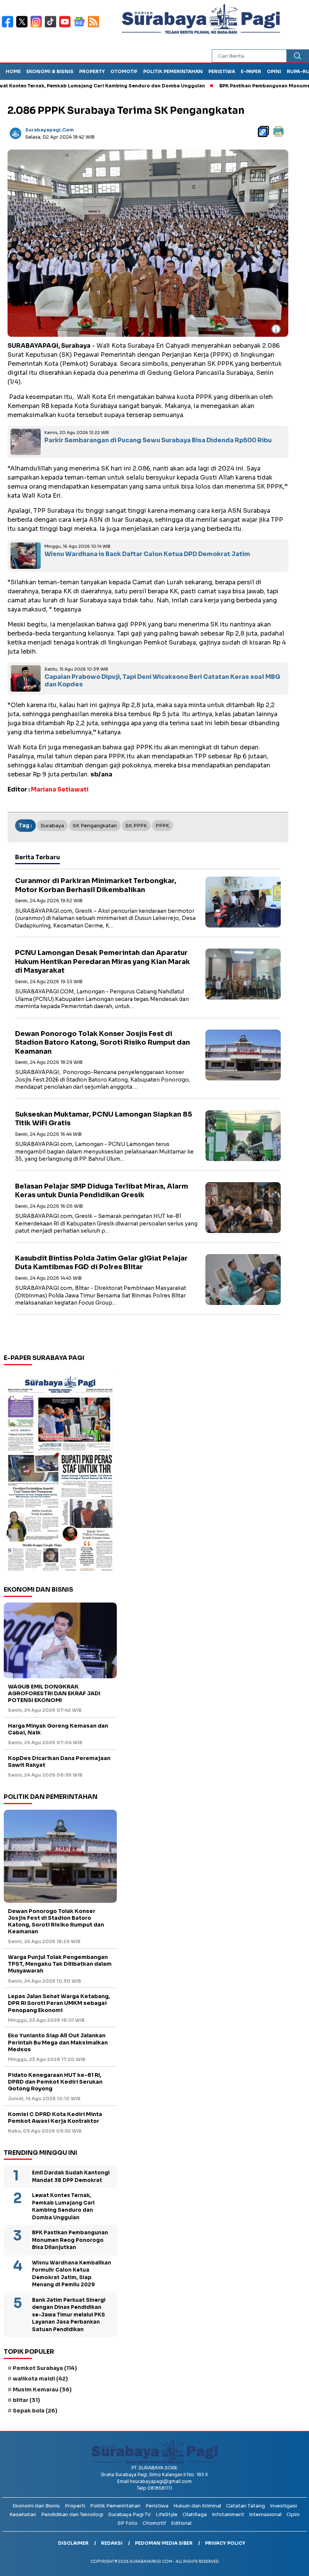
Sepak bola (35, 2411)
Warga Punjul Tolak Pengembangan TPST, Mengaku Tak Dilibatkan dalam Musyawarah (60, 1964)
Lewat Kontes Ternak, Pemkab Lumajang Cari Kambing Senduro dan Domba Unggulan (63, 2206)
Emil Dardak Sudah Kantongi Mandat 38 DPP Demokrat (71, 2176)
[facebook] (9, 27)
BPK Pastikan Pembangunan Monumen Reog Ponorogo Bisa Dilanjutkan (70, 2240)
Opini (274, 71)
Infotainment (228, 2514)
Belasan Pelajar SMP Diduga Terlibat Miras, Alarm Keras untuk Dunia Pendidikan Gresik (102, 1191)
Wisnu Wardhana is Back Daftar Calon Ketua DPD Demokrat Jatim (147, 554)
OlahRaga (195, 2514)
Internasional (265, 2514)
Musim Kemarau (42, 2390)
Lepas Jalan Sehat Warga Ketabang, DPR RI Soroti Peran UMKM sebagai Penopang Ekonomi (59, 2003)
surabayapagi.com (50, 130)
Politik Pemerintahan (173, 71)
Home (13, 71)
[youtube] (66, 27)
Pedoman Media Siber (164, 2543)
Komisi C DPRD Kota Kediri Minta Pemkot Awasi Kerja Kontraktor (55, 2118)
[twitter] (23, 27)
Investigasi (283, 2506)
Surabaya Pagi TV (129, 2514)
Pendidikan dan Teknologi (72, 2514)
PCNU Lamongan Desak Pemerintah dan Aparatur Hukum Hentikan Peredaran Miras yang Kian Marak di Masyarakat (102, 962)
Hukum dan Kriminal (197, 2506)
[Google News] (81, 27)
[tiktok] (52, 27)
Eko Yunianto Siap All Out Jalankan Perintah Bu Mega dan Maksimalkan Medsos (58, 2042)
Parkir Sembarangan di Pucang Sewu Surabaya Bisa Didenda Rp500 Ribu (158, 440)
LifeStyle (167, 2514)
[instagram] (38, 27)
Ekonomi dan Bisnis (36, 2506)
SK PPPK (136, 826)
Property (92, 71)
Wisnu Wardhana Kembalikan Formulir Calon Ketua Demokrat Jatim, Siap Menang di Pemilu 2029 (72, 2274)
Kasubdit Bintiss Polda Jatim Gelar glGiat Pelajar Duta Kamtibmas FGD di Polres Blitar (101, 1263)
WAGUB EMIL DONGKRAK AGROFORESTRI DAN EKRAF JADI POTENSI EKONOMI (54, 1693)
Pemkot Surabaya (45, 2368)
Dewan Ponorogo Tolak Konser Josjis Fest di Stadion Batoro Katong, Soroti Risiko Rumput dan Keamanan (102, 1043)
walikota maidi (40, 2379)
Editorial (181, 2523)
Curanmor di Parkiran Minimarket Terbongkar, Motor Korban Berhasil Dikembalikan (96, 885)
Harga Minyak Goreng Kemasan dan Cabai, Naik (58, 1729)
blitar (26, 2400)
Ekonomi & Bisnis (50, 71)
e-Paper (251, 71)
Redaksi (112, 2543)
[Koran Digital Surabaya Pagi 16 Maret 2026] (60, 1473)
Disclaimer (73, 2543)
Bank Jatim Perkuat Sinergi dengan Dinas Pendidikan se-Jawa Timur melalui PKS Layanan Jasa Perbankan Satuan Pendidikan (69, 2315)
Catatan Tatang (246, 2506)
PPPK (162, 826)
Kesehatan (23, 2514)
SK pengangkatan (95, 826)
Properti (75, 2506)
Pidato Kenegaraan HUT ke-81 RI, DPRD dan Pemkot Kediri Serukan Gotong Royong (55, 2082)
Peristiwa (222, 71)
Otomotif (124, 71)
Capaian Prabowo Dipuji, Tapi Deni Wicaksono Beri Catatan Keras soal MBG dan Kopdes (162, 681)
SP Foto (128, 2523)
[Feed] (94, 27)
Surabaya (52, 826)
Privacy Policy (225, 2543)
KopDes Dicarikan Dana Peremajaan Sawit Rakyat (59, 1762)
